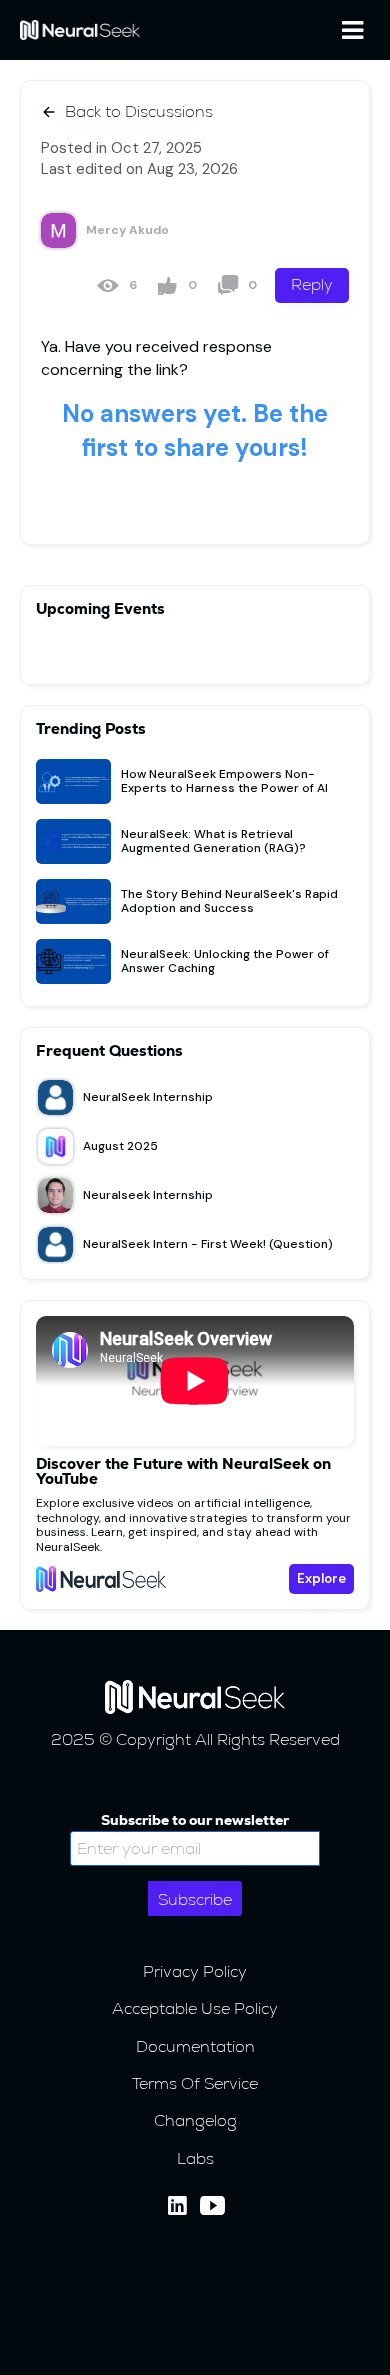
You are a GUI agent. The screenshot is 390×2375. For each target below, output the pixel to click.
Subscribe (195, 1899)
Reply (312, 284)
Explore (321, 1578)
